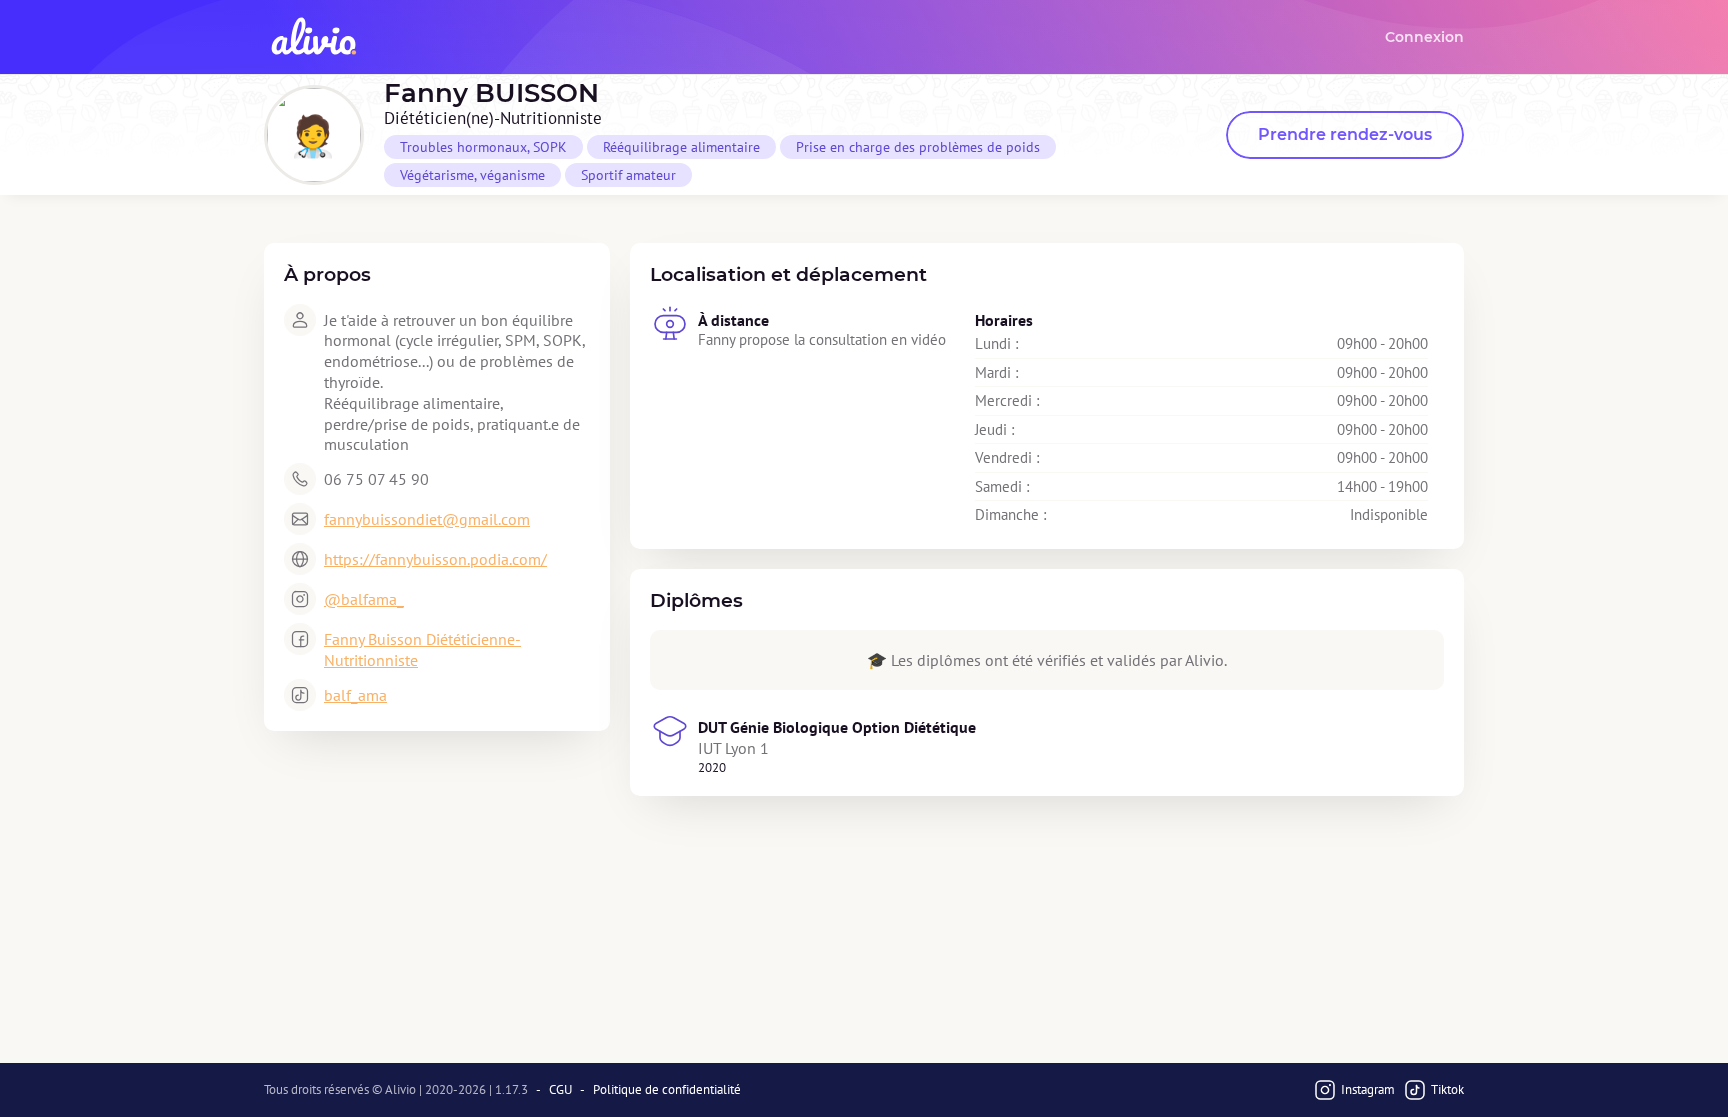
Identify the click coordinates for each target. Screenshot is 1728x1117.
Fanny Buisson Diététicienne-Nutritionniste (422, 649)
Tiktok (1447, 1089)
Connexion (1424, 37)
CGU (560, 1090)
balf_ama (355, 695)
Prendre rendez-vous (1345, 134)
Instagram (1368, 1089)
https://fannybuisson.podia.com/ (435, 559)
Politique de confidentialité (667, 1090)
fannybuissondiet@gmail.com (427, 519)
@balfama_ (364, 599)
